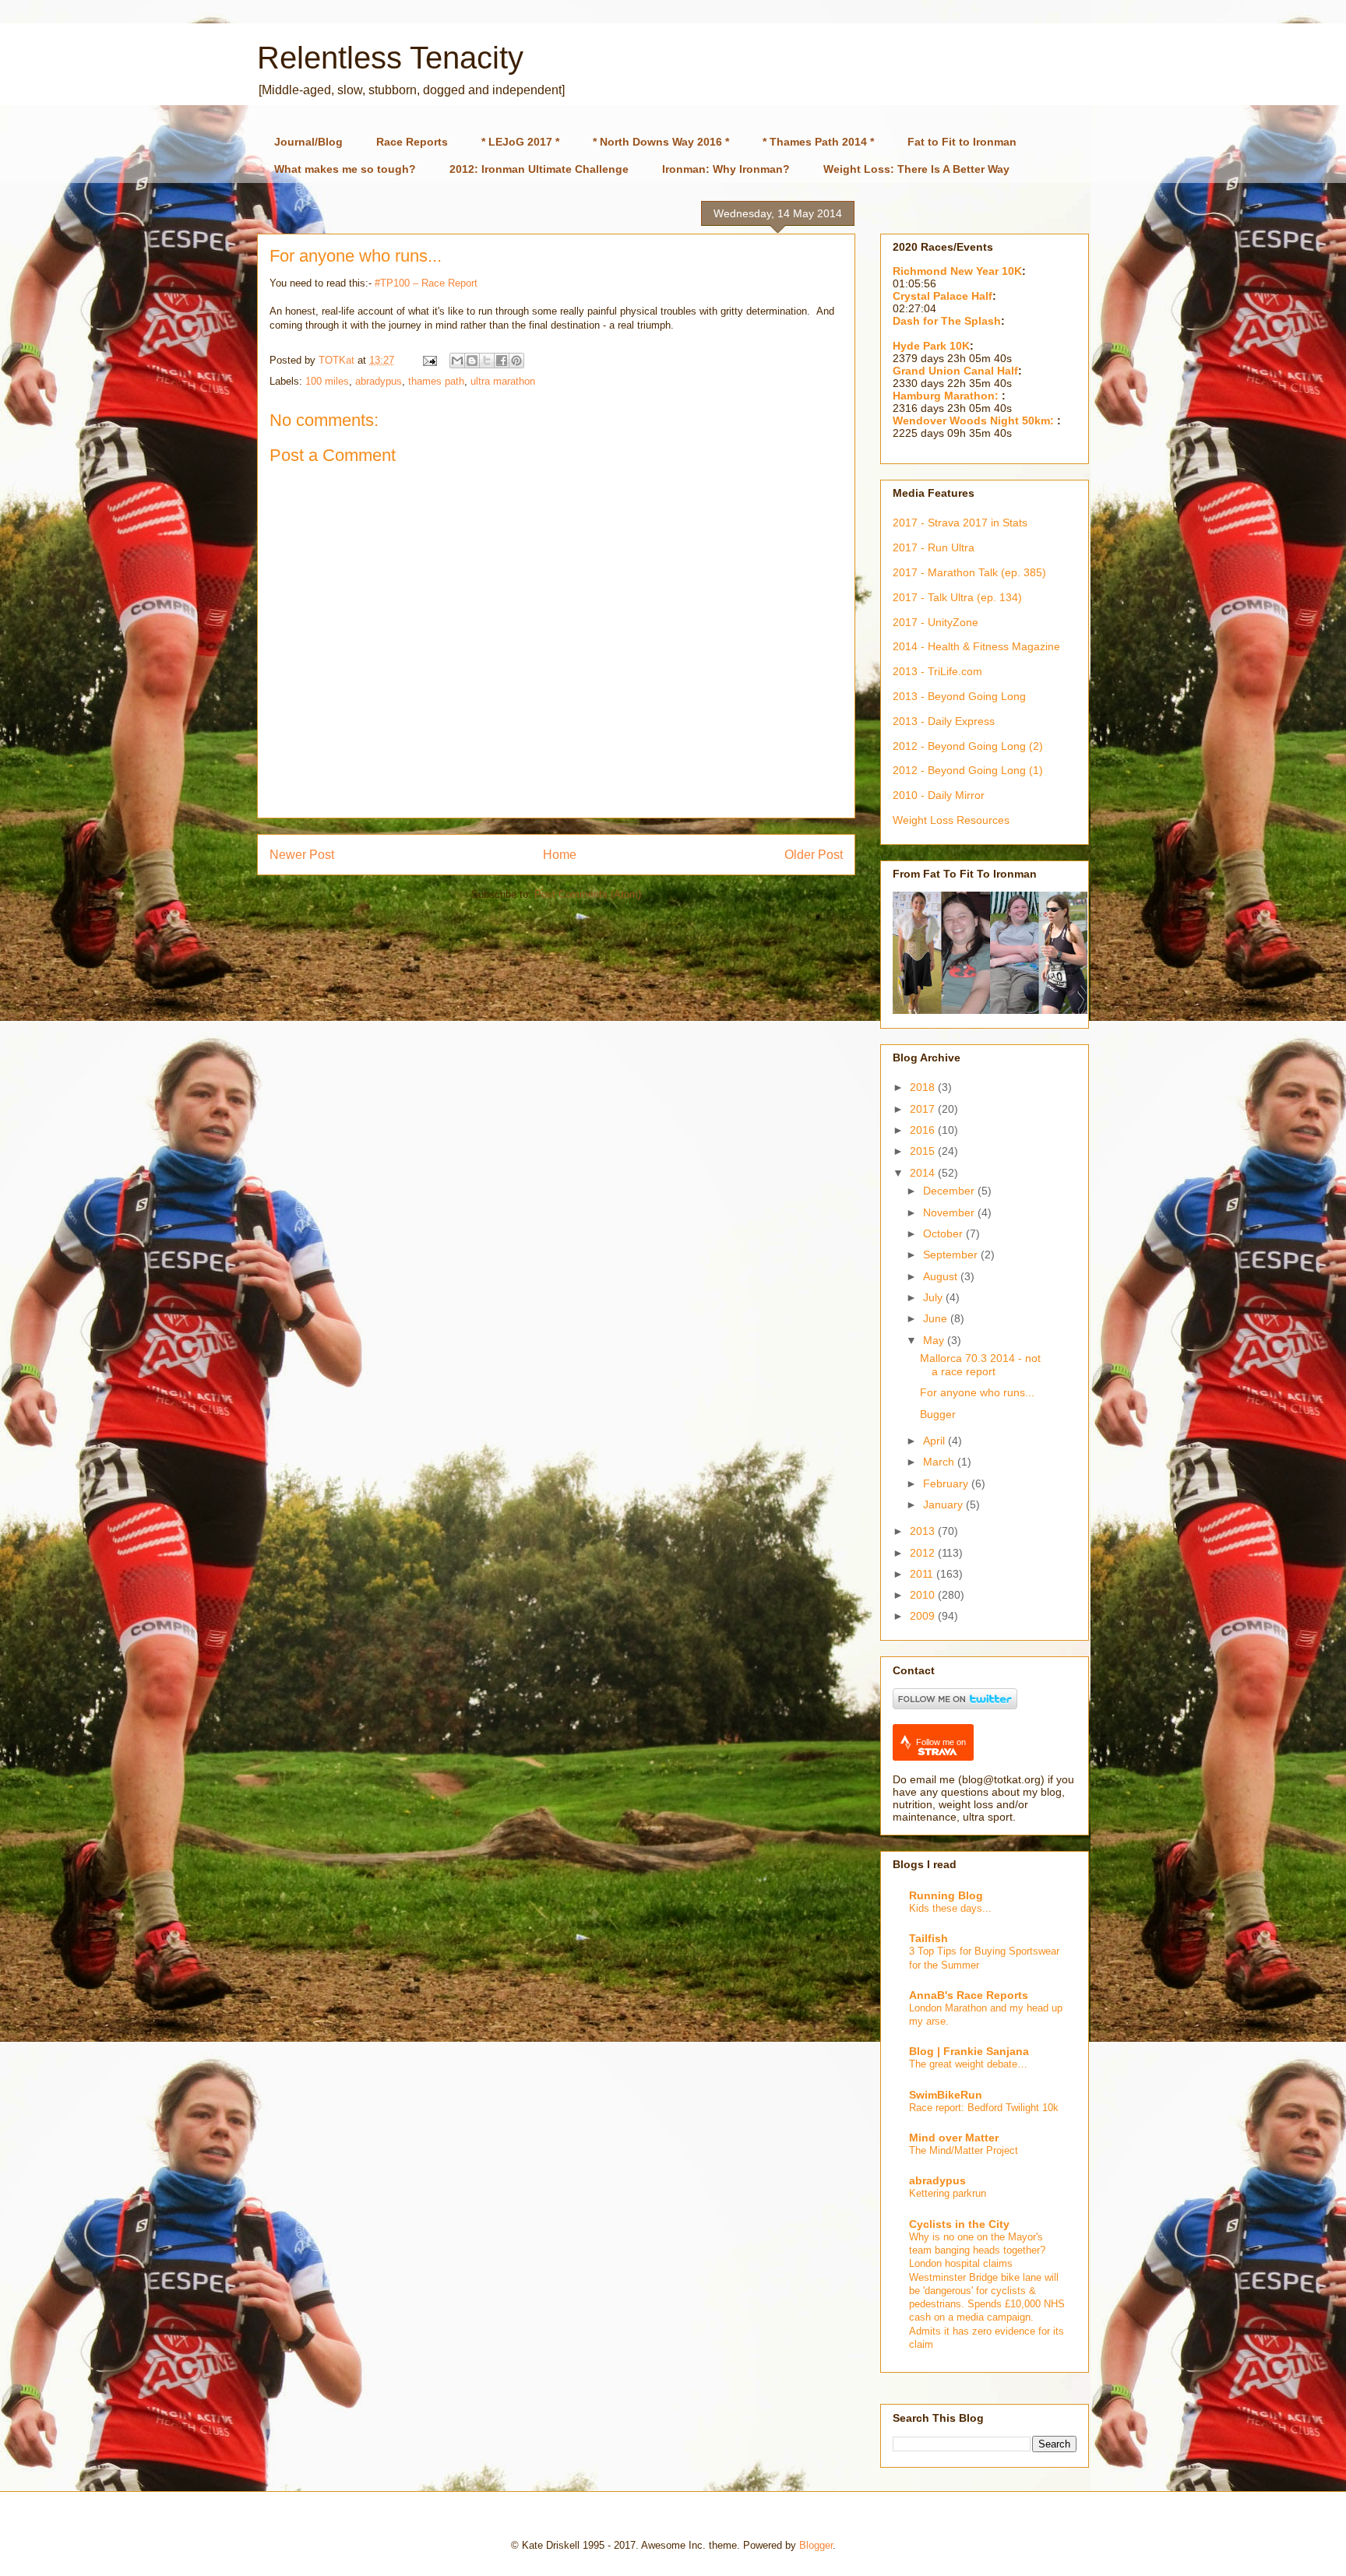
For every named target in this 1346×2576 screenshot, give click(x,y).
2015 (924, 1151)
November (950, 1212)
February (947, 1483)
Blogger (816, 2545)
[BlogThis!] (472, 361)
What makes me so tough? (345, 169)
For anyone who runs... (977, 1392)
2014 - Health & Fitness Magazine (976, 646)
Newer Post (302, 855)
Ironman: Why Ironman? (726, 169)
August (942, 1276)
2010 (924, 1595)
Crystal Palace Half (943, 296)
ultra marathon (503, 381)
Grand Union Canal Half (955, 371)
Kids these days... (950, 1908)
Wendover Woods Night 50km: (975, 421)
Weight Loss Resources (951, 820)
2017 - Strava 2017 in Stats (960, 523)
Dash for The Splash (947, 321)
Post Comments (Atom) (588, 894)
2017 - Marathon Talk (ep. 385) (969, 572)
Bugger (938, 1414)
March (940, 1462)
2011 (923, 1574)
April (936, 1441)
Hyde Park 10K (931, 346)
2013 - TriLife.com (937, 671)
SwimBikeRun (946, 2095)
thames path (436, 381)
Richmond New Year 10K (957, 271)
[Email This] (457, 361)
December (950, 1191)
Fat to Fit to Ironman (962, 142)
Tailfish (928, 1938)
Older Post (814, 855)
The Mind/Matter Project (964, 2150)
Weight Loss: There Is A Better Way (916, 169)
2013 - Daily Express (944, 721)
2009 (924, 1616)
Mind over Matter (954, 2138)
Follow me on (941, 1742)
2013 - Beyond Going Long (959, 696)
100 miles (327, 381)
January (944, 1504)
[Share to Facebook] (502, 361)
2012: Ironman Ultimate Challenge (539, 169)
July (934, 1297)
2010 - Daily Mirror (939, 795)
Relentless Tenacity (390, 58)
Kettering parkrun (948, 2193)
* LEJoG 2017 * (520, 142)
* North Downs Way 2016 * (661, 142)
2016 (924, 1130)
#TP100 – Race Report (426, 283)
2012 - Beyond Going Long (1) (968, 770)
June (937, 1318)
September (952, 1255)
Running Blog (946, 1895)
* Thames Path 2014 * (818, 142)
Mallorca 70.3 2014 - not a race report (980, 1365)
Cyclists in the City (959, 2224)
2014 (924, 1173)
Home (560, 855)
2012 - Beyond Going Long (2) (968, 746)
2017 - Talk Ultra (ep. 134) (957, 597)
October (944, 1233)
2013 (924, 1531)
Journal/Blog (308, 142)
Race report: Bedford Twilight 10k (984, 2108)
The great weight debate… (968, 2064)
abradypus (379, 381)
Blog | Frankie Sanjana (969, 2051)
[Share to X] (487, 361)
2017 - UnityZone (936, 622)
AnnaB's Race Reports (969, 1995)
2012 (924, 1553)
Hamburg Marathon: (947, 396)
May (935, 1340)
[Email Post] (429, 360)
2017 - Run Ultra (934, 547)
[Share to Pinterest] (516, 361)
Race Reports (412, 142)
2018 (924, 1087)
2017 (924, 1109)
